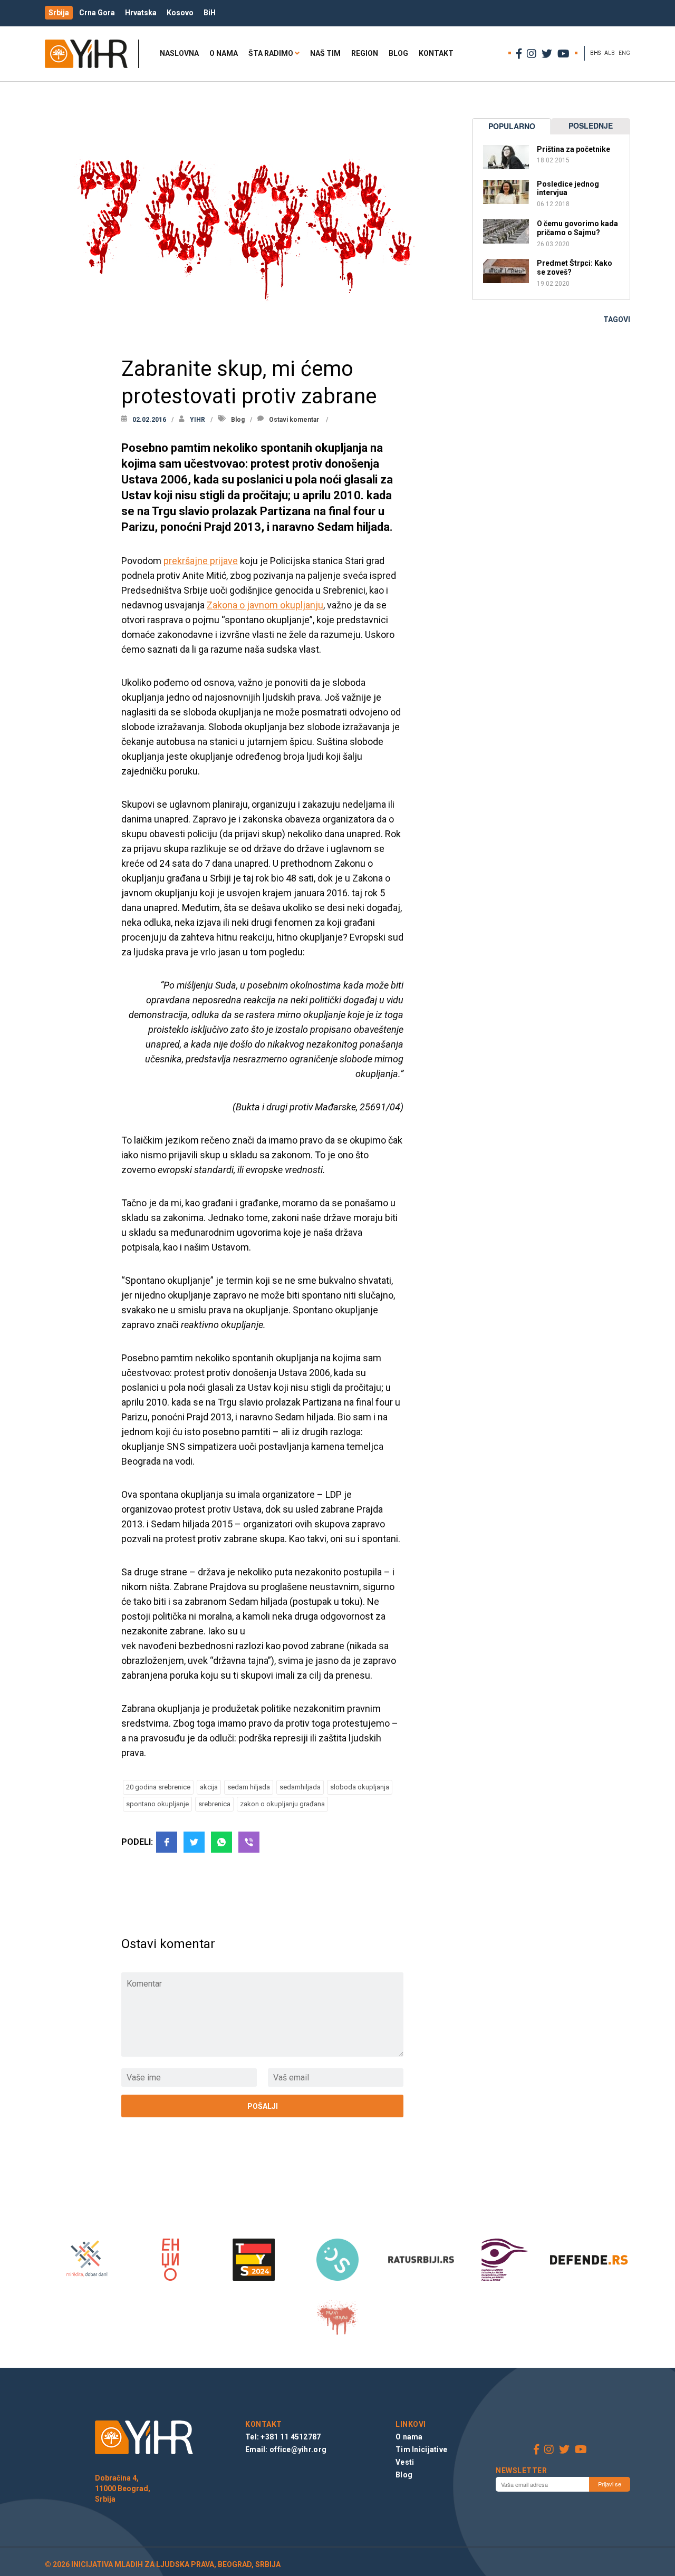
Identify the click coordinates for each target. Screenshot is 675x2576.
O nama (224, 53)
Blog (398, 53)
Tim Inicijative (421, 2449)
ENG (624, 53)
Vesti (405, 2462)
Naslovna (179, 53)
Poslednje (591, 125)
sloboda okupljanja (360, 1787)
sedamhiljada (300, 1787)
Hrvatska (141, 13)
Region (365, 53)
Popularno (512, 126)
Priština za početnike (573, 149)
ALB (610, 53)
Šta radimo (271, 53)
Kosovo (180, 13)
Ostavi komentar (294, 420)
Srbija (59, 13)
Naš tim (325, 53)
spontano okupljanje (157, 1804)
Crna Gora (97, 13)
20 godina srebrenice (158, 1787)
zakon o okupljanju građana (282, 1804)
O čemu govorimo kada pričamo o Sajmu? (577, 228)
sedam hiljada (249, 1787)
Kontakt (436, 53)
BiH (210, 13)
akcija (209, 1787)
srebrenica (214, 1804)
